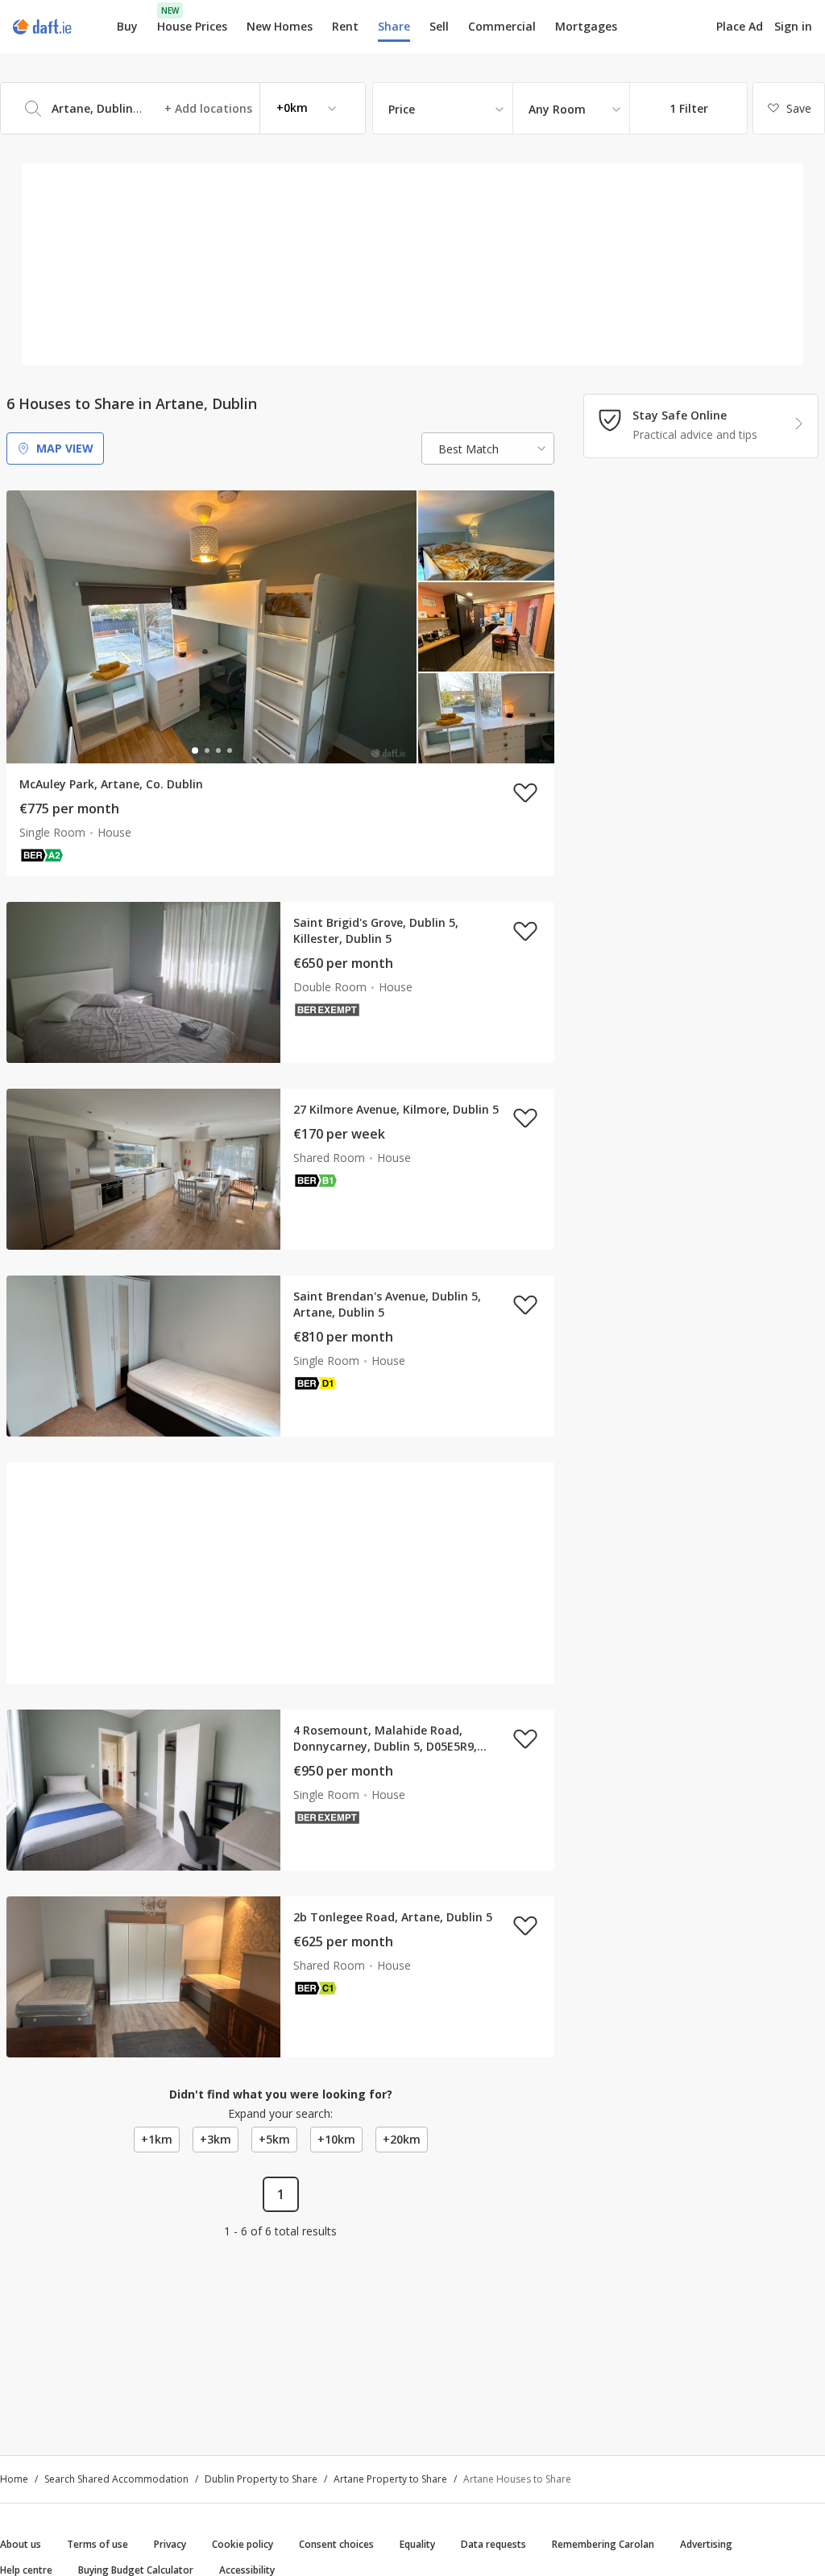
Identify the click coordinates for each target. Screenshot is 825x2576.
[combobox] (183, 108)
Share (394, 26)
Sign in (793, 26)
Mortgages (586, 27)
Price (402, 109)
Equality (417, 2544)
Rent (345, 26)
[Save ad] (525, 792)
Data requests (493, 2544)
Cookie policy (243, 2544)
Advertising (706, 2544)
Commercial (502, 26)
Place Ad (740, 27)
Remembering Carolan (603, 2544)
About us (21, 2544)
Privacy (170, 2544)
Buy (127, 26)
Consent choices (336, 2544)
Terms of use (97, 2544)
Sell (439, 26)
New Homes (280, 26)
